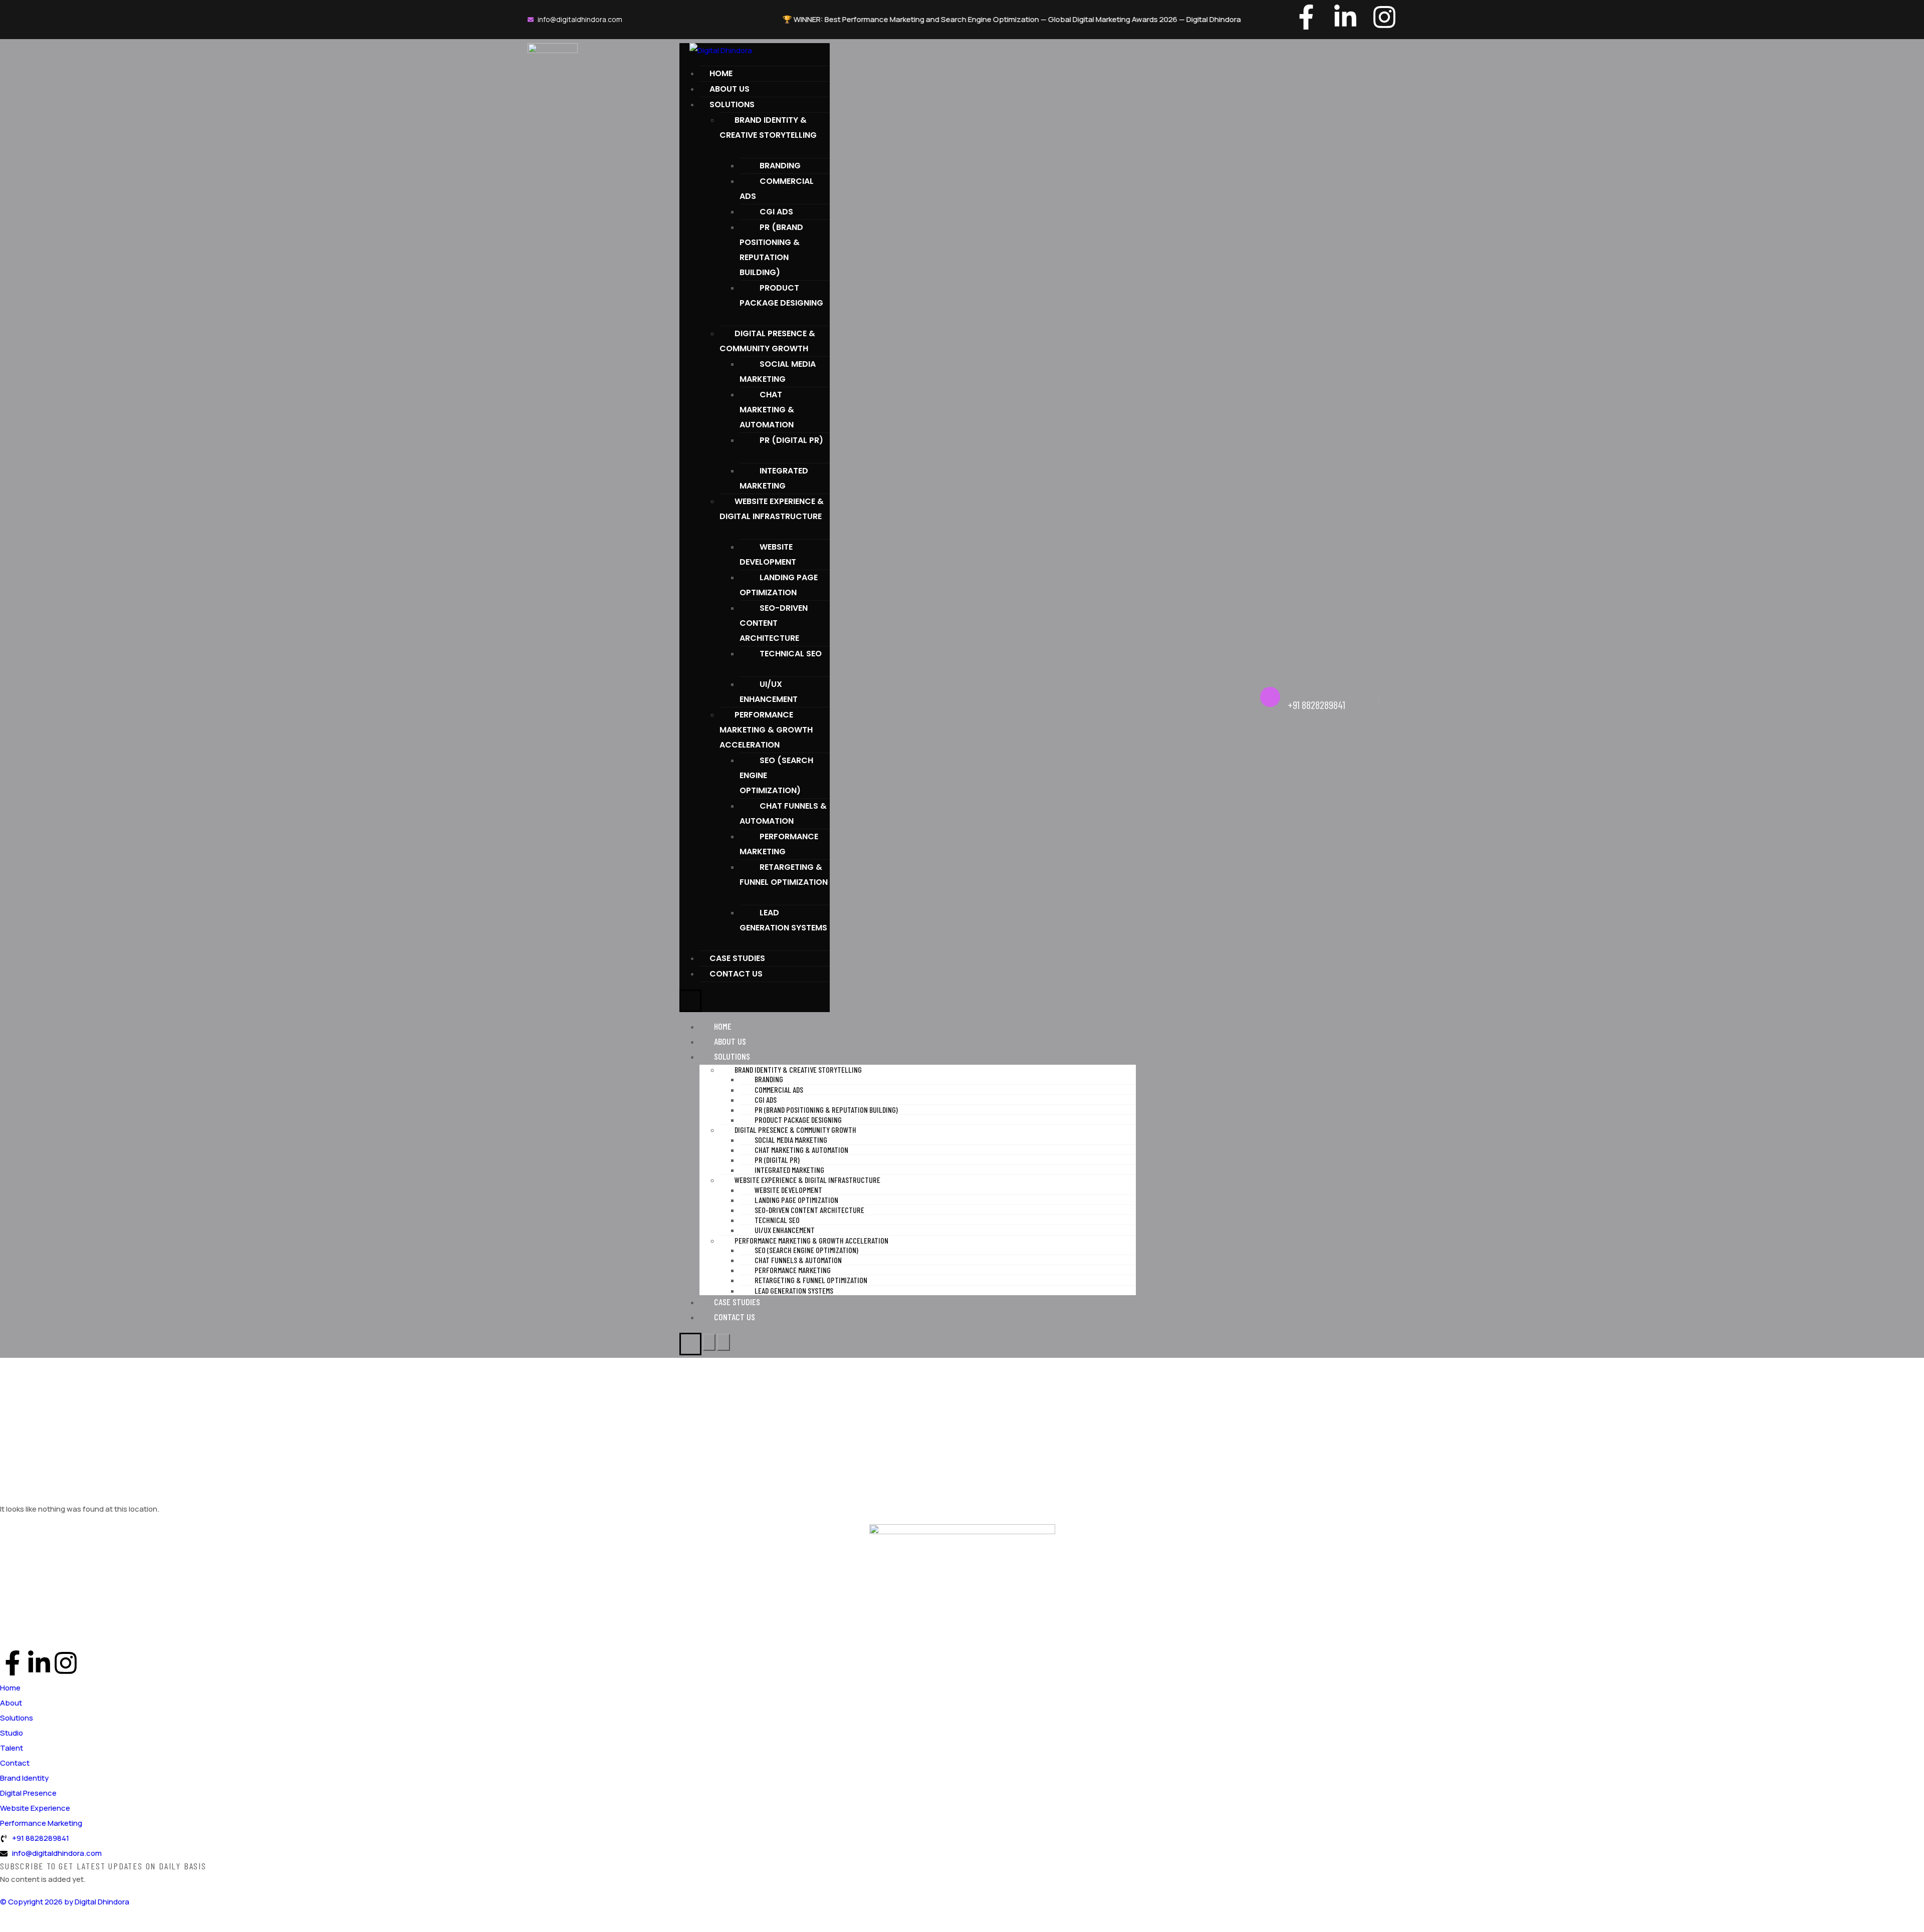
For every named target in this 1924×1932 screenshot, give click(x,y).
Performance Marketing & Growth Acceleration (766, 730)
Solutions (732, 104)
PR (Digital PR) (791, 440)
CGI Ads (776, 212)
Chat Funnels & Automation (783, 813)
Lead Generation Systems (783, 920)
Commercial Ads (777, 189)
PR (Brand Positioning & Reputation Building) (771, 250)
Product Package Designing (781, 295)
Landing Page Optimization (779, 585)
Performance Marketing (779, 844)
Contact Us (736, 974)
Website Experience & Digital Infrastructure (772, 509)
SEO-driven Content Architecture (774, 623)
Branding (780, 166)
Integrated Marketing (774, 478)
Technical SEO (791, 654)
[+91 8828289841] (1270, 697)
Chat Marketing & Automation (767, 410)
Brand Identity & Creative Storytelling (768, 128)
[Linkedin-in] (1345, 17)
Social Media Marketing (778, 372)
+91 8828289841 (1316, 704)
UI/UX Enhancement (769, 692)
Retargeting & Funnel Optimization (784, 875)
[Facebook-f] (1306, 17)
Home (721, 73)
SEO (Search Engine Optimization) (776, 775)
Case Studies (737, 958)
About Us (730, 89)
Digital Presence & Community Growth (767, 341)
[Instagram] (1384, 17)
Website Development (768, 554)
